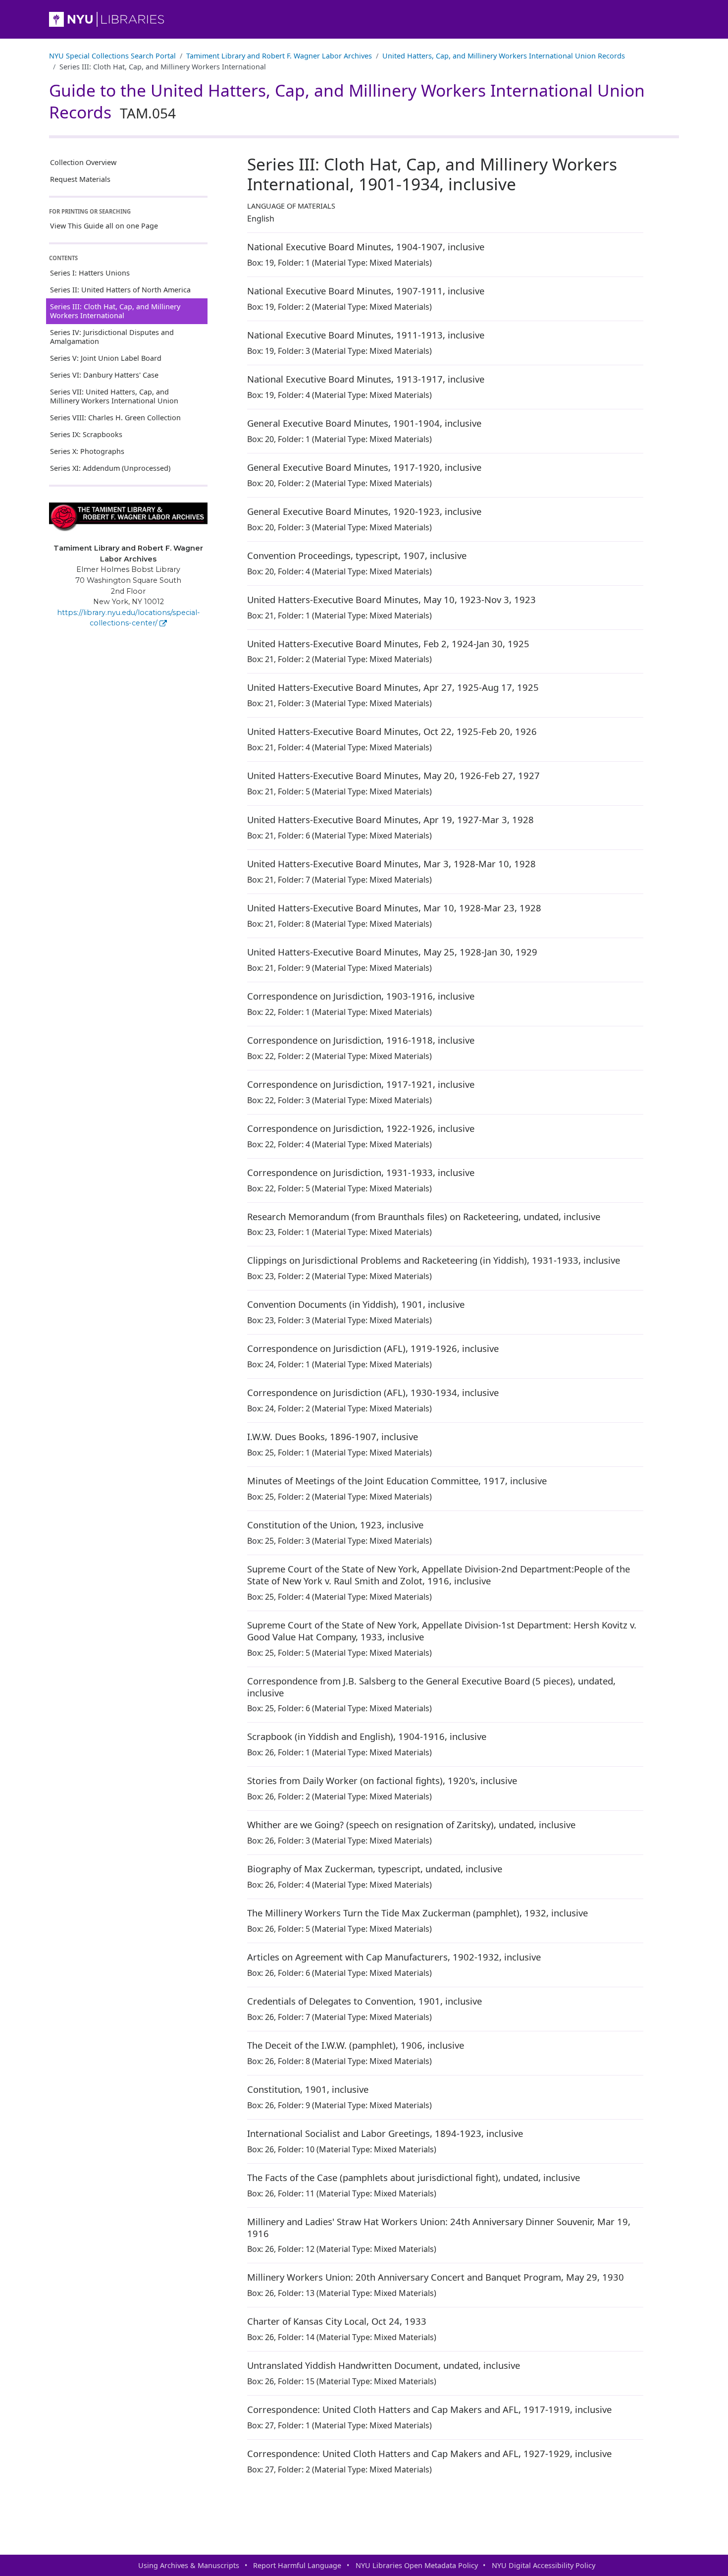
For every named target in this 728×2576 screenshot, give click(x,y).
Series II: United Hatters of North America (120, 290)
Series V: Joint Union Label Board (106, 358)
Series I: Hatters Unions (90, 273)
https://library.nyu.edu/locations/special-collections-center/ (129, 618)
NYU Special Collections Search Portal (112, 56)
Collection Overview (83, 162)
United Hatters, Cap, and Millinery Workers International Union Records (504, 56)
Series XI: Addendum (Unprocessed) (110, 468)
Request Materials (80, 179)
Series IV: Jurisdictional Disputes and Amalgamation (112, 337)
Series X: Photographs (87, 451)
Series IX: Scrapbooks (86, 434)
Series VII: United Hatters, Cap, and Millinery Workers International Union (114, 396)
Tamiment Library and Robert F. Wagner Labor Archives (279, 56)
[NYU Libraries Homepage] (364, 19)
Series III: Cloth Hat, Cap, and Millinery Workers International (115, 311)
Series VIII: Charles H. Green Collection (115, 418)
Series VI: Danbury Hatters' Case (104, 375)
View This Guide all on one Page (104, 226)
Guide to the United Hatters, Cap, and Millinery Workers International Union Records (347, 101)
